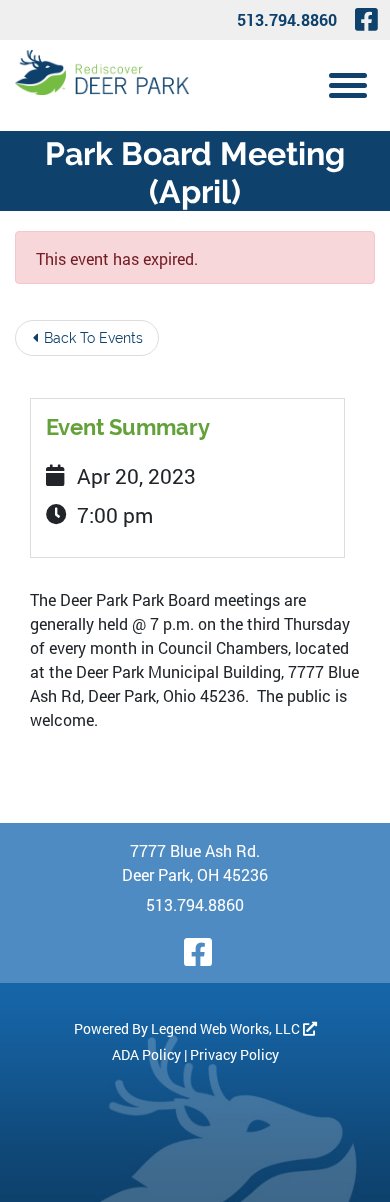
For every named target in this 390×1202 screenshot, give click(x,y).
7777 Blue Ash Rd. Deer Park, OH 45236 (195, 862)
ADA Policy (146, 1054)
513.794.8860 (287, 19)
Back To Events (91, 338)
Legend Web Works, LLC (227, 1028)
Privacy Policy (234, 1054)
